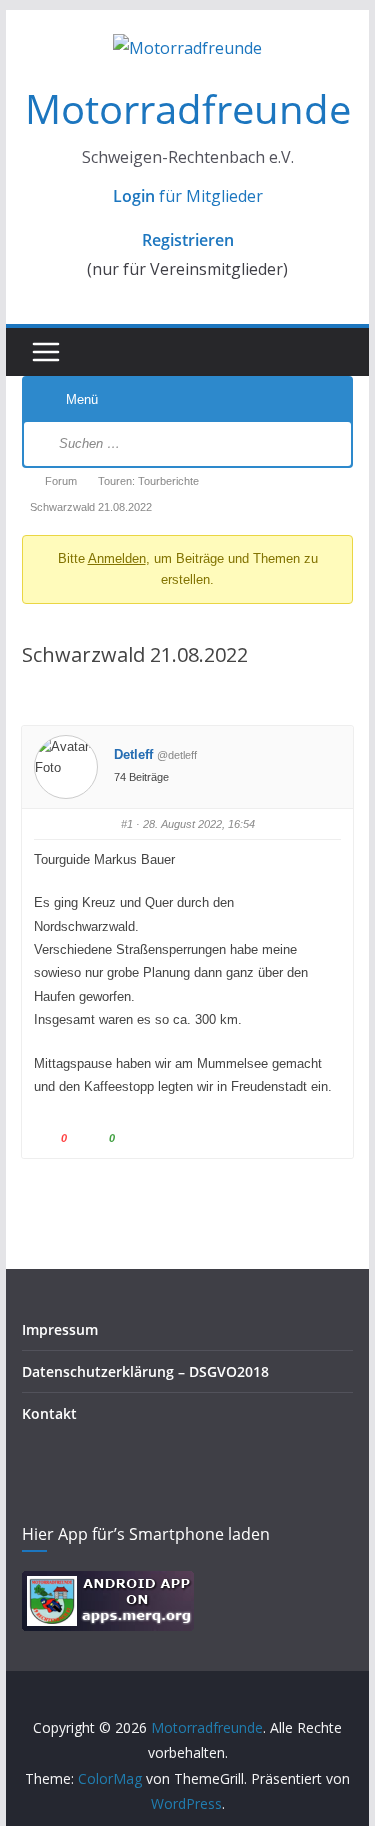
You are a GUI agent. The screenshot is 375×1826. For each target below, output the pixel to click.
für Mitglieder (188, 196)
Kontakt (49, 1413)
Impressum (60, 1329)
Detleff (133, 754)
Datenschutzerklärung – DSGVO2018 (145, 1371)
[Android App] (108, 1583)
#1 (127, 824)
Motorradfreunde (188, 108)
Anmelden (117, 558)
